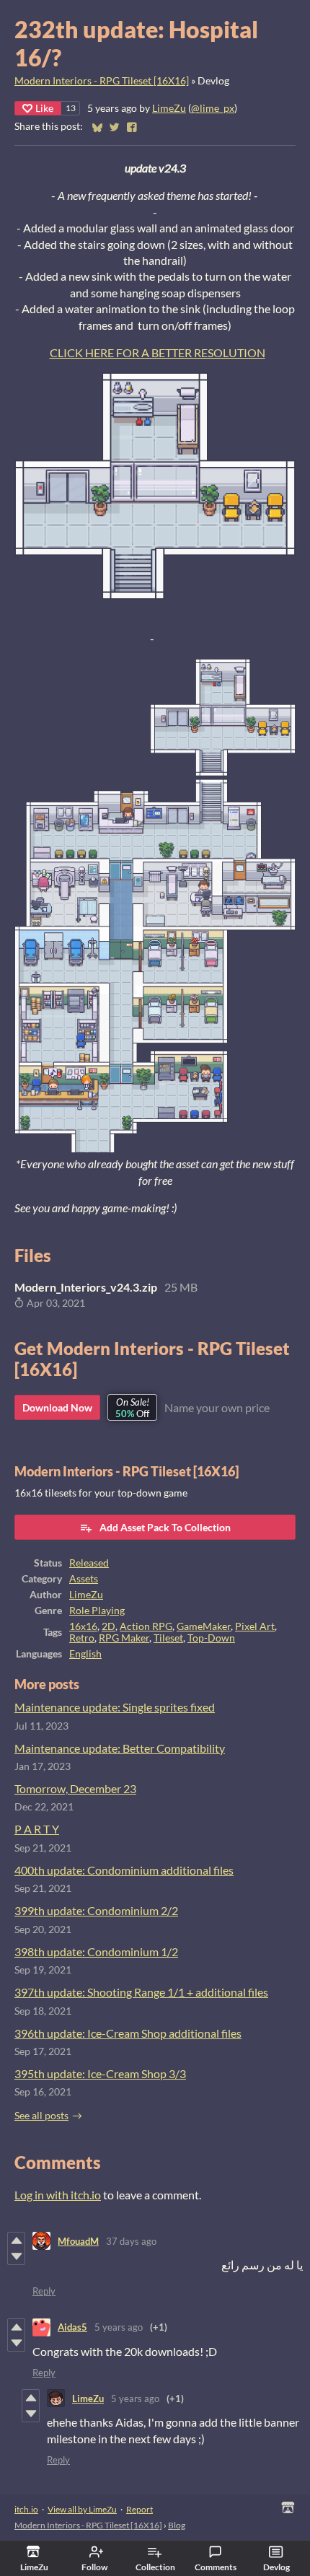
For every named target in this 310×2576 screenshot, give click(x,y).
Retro (82, 1638)
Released (89, 1563)
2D (108, 1626)
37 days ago (131, 2241)
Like (44, 108)
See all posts (41, 2116)
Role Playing (97, 1611)
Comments (216, 2567)
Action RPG (146, 1626)
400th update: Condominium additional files (124, 1870)
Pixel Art (255, 1626)
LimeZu (169, 108)
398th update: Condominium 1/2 (96, 1951)
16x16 (83, 1626)
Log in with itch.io (58, 2195)
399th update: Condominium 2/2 (96, 1910)
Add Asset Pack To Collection (165, 1527)
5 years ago (119, 2327)
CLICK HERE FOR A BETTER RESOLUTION (158, 352)
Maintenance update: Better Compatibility (120, 1748)
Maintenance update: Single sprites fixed (115, 1707)
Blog (177, 2525)
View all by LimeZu (82, 2509)
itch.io (26, 2509)
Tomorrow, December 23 (75, 1788)
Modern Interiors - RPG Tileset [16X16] (102, 81)
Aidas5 (72, 2327)
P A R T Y (37, 1829)
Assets (84, 1579)
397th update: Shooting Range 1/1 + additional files (141, 1992)
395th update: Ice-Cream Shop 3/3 (100, 2073)
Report (139, 2509)
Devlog (276, 2567)
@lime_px (213, 108)
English (85, 1654)
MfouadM (78, 2241)
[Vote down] (16, 2256)
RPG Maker (124, 1638)
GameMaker (204, 1626)
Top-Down (211, 1638)
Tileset (168, 1638)
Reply (44, 2291)
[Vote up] (16, 2240)
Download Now (57, 1407)
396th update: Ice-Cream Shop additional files (128, 2033)
